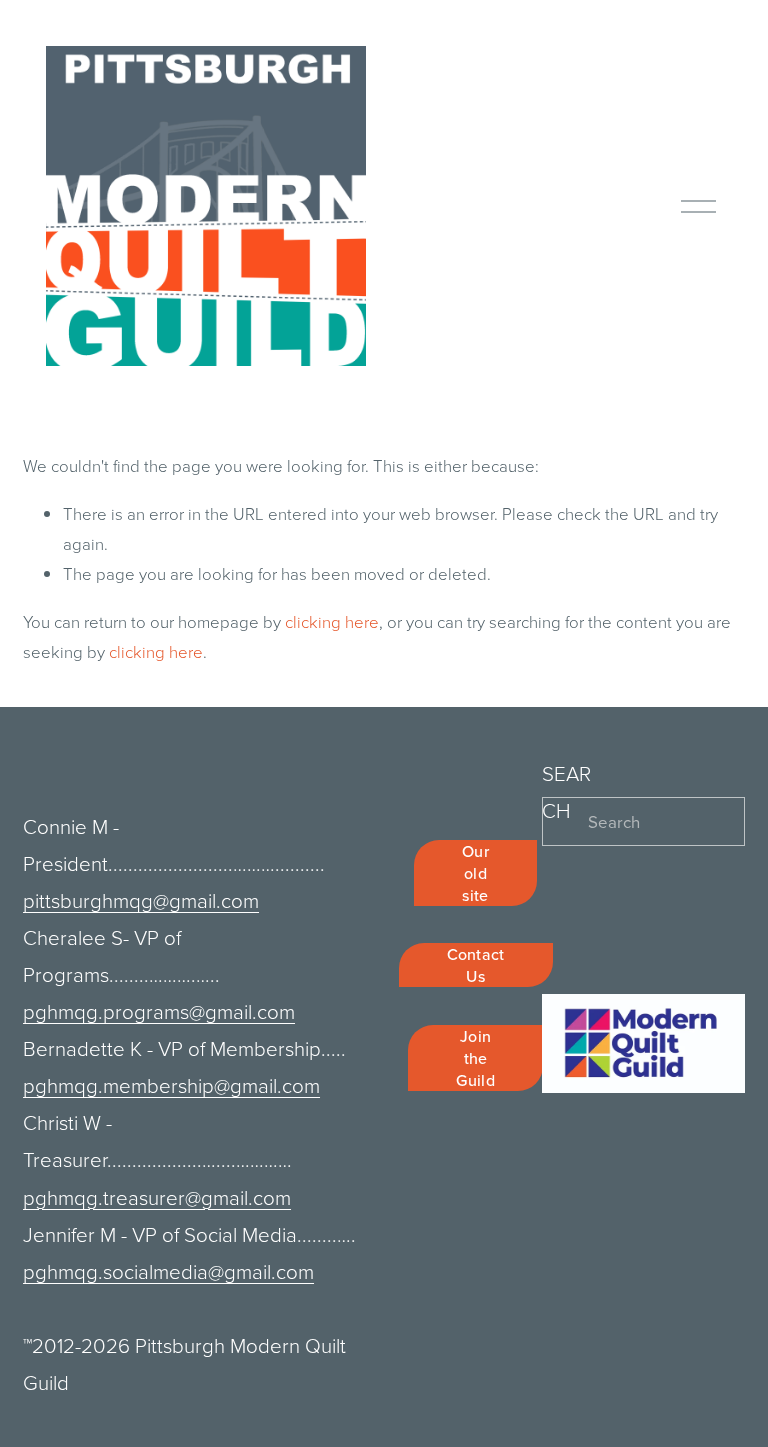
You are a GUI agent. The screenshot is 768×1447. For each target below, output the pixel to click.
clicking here (332, 621)
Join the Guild (475, 1058)
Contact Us (476, 965)
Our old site (475, 873)
